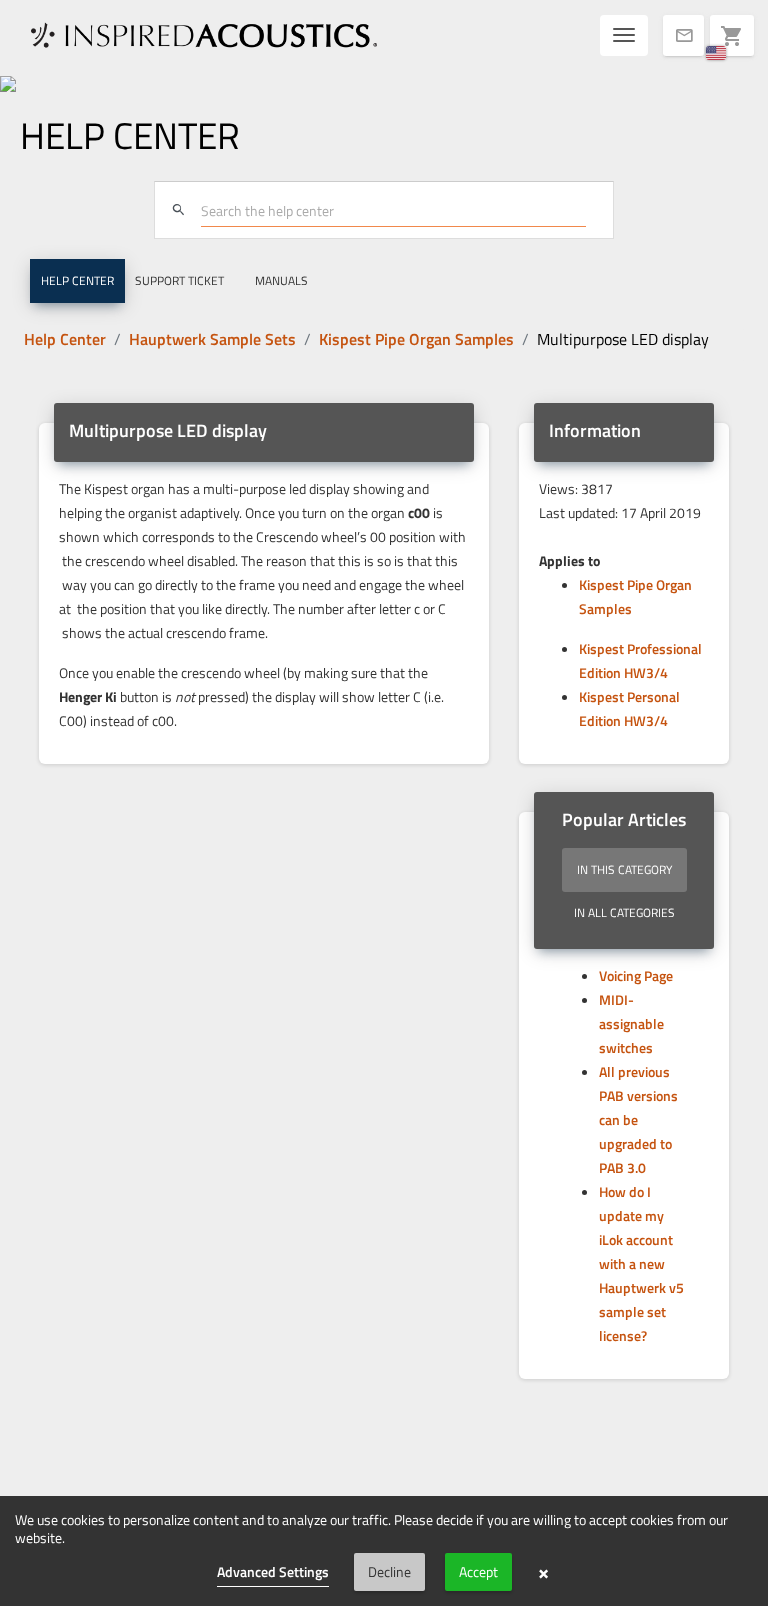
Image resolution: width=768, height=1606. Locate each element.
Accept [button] (478, 1571)
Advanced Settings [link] (273, 1571)
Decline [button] (389, 1571)
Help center (77, 280)
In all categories (624, 912)
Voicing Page (636, 975)
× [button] (543, 1572)
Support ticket (179, 280)
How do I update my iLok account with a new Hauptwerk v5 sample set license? (641, 1263)
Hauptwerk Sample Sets (212, 339)
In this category (624, 869)
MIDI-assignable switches (631, 1023)
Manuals (281, 280)
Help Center (65, 339)
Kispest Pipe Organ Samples (416, 339)
